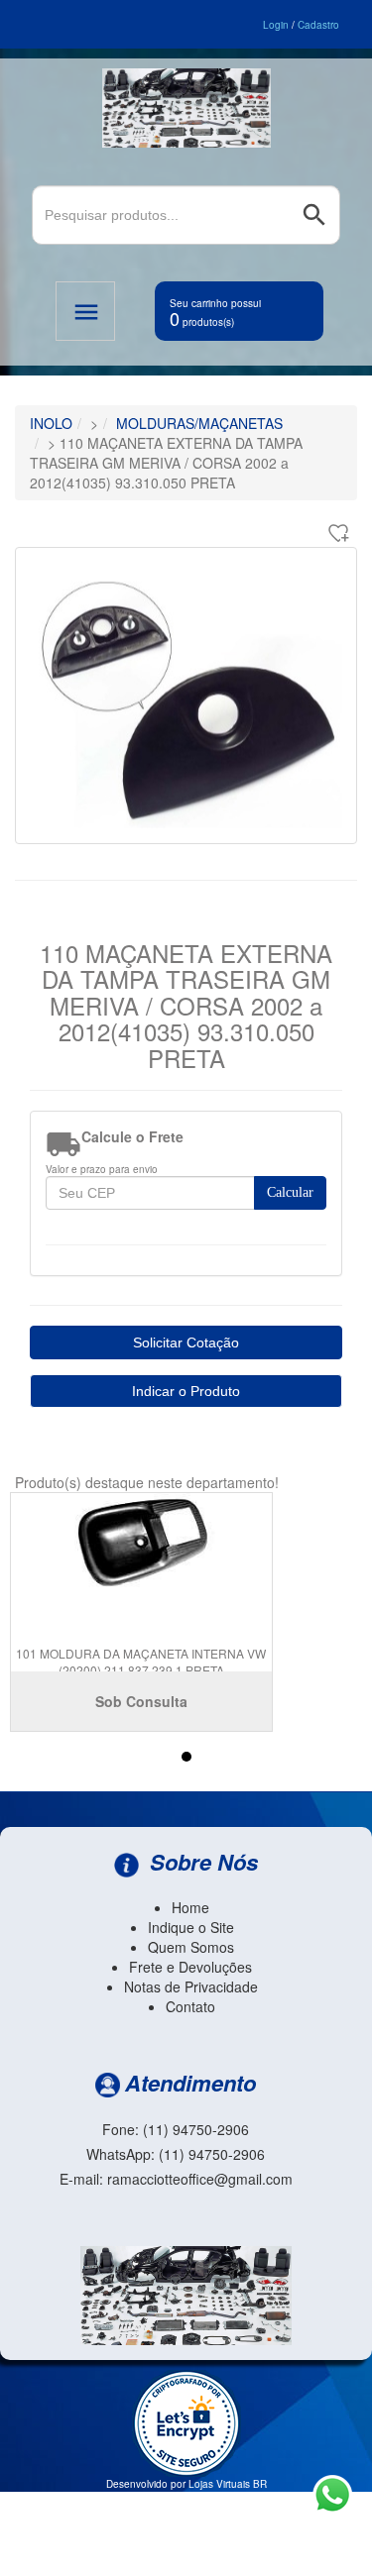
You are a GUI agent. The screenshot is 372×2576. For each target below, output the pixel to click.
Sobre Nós (201, 1862)
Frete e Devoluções (190, 1967)
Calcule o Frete (132, 1136)
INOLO (51, 423)
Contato (190, 2006)
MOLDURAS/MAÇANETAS (199, 423)
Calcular (290, 1192)
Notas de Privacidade (191, 1986)
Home (190, 1907)
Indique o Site (191, 1927)
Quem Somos (191, 1947)
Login (276, 25)
